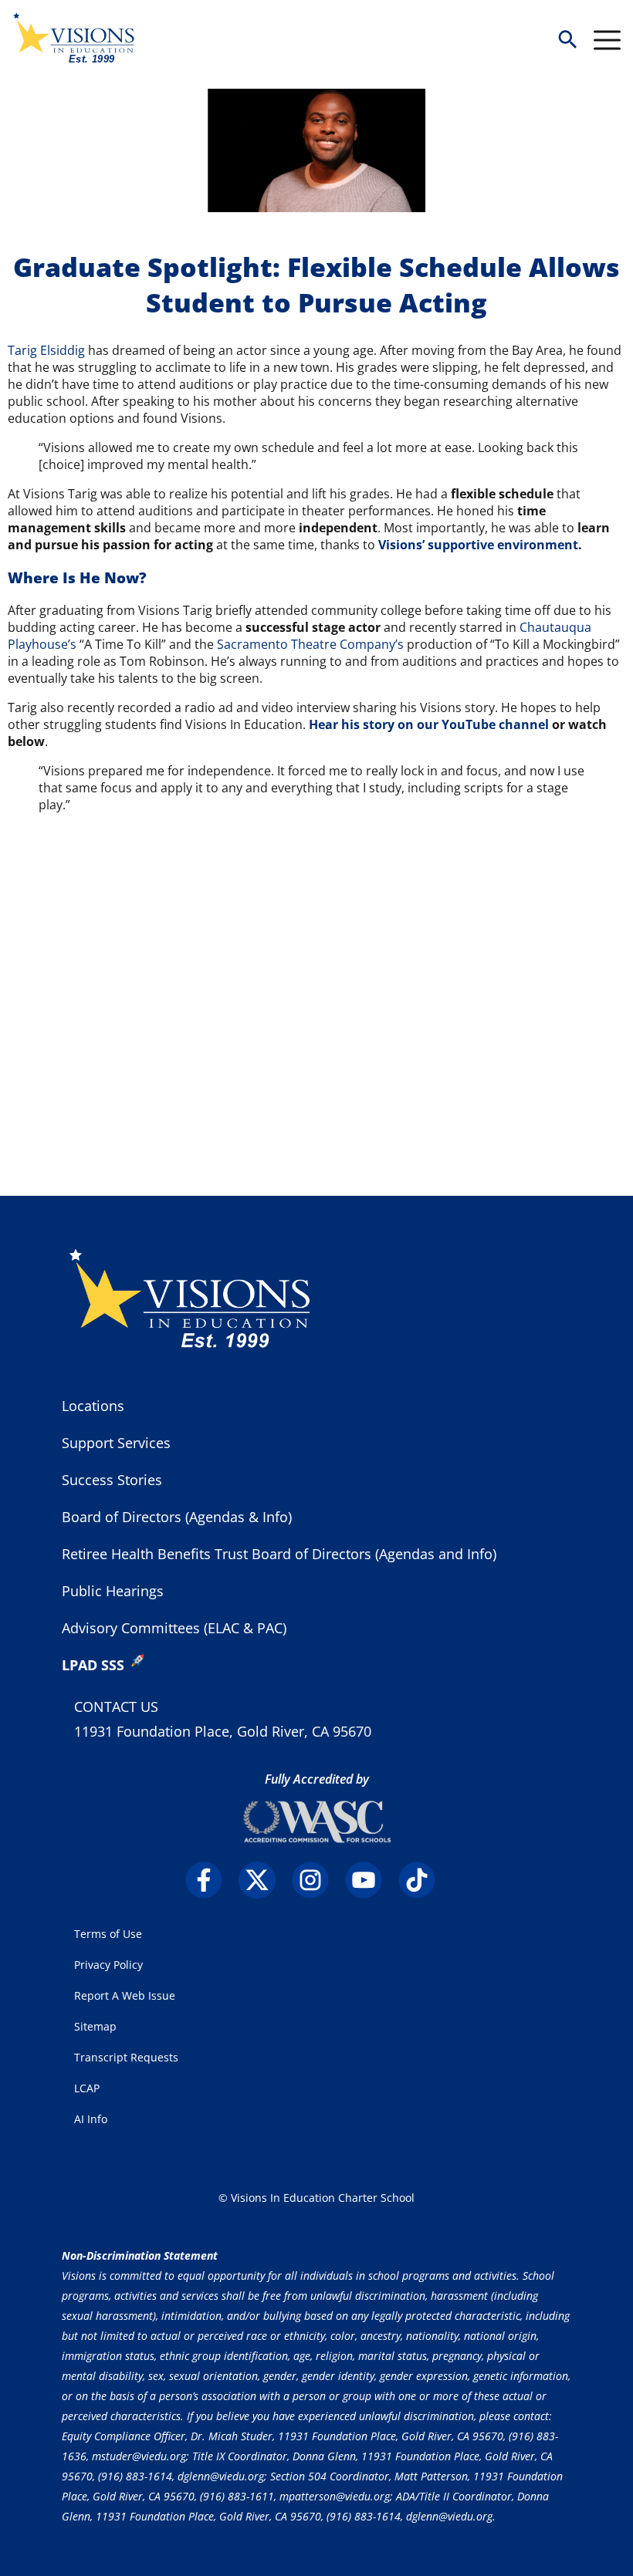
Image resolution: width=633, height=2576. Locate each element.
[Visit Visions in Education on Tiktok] (423, 1880)
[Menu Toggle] (607, 40)
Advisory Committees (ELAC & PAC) (174, 1628)
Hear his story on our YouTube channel (429, 724)
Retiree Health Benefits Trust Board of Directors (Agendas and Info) (279, 1554)
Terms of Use (108, 1934)
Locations (93, 1406)
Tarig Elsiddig (46, 350)
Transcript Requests (126, 2057)
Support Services (116, 1443)
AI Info (91, 2119)
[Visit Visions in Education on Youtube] (370, 1880)
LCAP (87, 2088)
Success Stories (112, 1480)
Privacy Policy (108, 1965)
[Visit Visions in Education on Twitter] (264, 1880)
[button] (567, 41)
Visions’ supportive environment (478, 545)
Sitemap (95, 2026)
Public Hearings (113, 1591)
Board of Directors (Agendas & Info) (177, 1517)
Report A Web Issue (125, 1995)
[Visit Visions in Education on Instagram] (317, 1880)
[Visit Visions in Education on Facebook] (210, 1880)
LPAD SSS (93, 1665)
